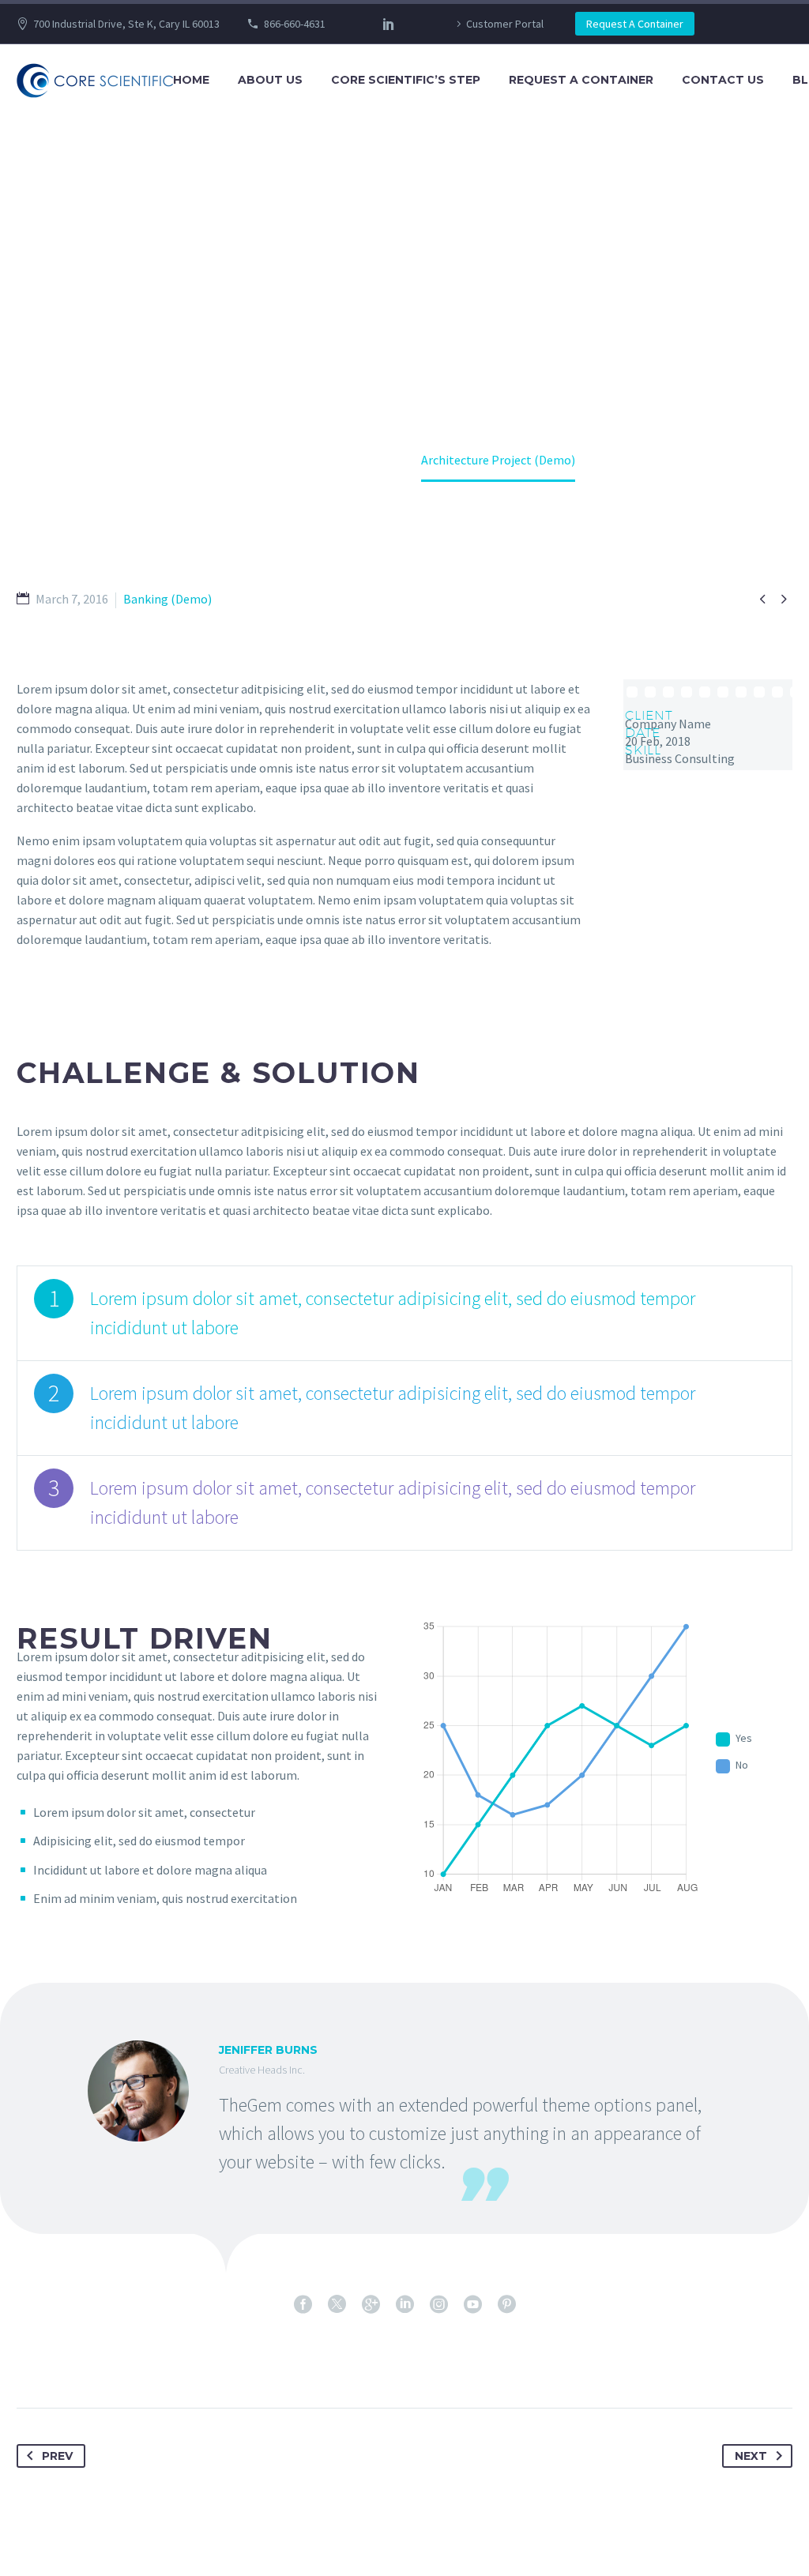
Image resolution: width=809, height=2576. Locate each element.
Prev (57, 2456)
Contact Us (723, 80)
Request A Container (635, 24)
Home (191, 80)
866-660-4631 (295, 24)
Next (751, 2456)
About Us (270, 80)
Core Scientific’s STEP (406, 80)
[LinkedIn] (389, 24)
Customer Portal (505, 24)
